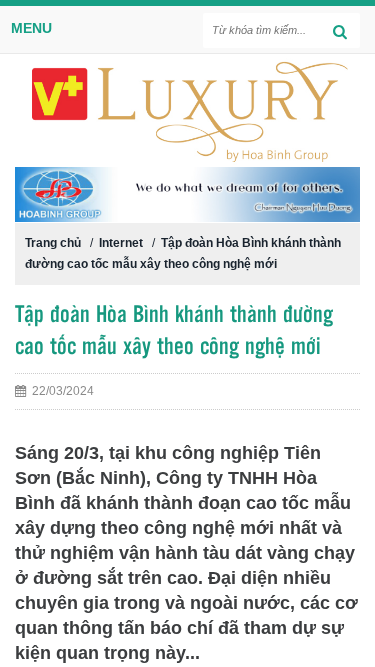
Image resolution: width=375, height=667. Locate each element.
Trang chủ (53, 243)
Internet (121, 243)
